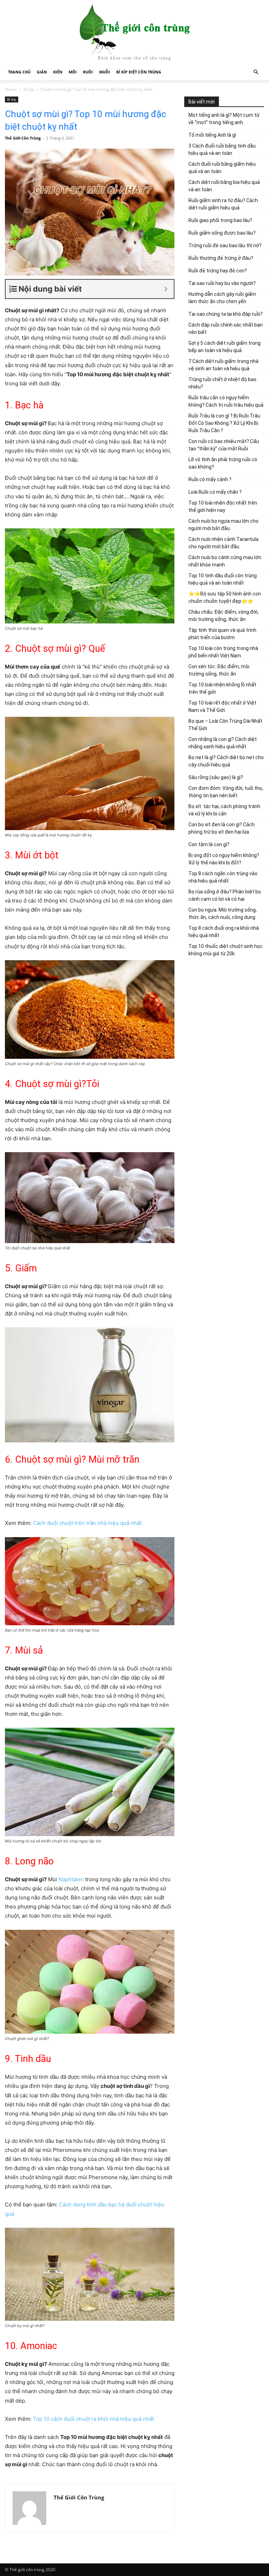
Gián (42, 72)
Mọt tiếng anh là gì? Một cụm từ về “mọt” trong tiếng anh (224, 119)
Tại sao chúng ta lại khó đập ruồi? (226, 314)
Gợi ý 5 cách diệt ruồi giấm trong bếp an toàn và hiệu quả (225, 347)
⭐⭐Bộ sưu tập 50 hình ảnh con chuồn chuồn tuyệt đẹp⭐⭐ (225, 597)
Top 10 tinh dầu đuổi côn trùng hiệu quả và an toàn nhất (223, 579)
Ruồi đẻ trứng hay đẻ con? (218, 271)
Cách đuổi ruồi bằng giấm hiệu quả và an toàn (222, 168)
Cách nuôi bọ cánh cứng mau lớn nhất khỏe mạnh (225, 561)
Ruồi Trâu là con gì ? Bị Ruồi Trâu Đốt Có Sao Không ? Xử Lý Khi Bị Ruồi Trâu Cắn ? (224, 423)
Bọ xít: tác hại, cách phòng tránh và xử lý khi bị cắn (224, 810)
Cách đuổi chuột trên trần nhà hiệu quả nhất (87, 1523)
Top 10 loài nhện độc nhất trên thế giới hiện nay (223, 506)
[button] (256, 72)
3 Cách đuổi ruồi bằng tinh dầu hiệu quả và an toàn (222, 149)
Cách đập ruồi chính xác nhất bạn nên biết (226, 329)
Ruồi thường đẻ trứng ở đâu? (221, 258)
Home (11, 89)
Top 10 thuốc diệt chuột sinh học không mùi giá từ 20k (226, 950)
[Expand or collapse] (166, 289)
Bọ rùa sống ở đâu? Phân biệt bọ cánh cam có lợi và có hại (225, 895)
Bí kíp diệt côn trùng (139, 72)
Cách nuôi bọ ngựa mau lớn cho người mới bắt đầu (223, 525)
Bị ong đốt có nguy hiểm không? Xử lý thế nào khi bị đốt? (224, 859)
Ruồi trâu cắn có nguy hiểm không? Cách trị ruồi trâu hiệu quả (226, 401)
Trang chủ (19, 72)
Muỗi (105, 72)
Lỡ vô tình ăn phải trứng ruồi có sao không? (223, 463)
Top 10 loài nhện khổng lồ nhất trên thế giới (222, 688)
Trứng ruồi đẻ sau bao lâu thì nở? (225, 245)
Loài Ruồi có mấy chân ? (215, 492)
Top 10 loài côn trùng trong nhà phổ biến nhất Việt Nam (223, 652)
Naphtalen (71, 1879)
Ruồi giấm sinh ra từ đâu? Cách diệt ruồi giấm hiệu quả (223, 204)
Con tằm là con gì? (209, 844)
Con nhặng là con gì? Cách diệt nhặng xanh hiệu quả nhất (223, 743)
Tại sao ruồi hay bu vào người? (222, 283)
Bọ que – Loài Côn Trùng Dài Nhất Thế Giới (225, 725)
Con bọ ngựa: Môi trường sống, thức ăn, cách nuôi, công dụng (223, 914)
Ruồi (88, 72)
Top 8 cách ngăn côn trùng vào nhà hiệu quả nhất (223, 877)
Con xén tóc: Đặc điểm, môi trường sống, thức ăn (219, 670)
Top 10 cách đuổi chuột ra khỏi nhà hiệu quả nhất (93, 2419)
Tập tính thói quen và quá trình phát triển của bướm (222, 634)
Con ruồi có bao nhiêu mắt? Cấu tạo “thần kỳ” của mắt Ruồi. (224, 445)
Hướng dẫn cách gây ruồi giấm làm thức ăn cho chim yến (222, 298)
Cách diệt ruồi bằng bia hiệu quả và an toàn (224, 186)
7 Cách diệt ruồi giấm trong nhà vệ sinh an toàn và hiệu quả (223, 365)
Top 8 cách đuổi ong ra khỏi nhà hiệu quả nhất (224, 932)
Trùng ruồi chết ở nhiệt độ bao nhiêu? (222, 383)
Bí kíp (29, 89)
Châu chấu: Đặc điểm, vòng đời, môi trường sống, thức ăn (223, 616)
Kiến (58, 72)
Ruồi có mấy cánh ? (210, 479)
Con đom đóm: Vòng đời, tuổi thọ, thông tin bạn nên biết (226, 792)
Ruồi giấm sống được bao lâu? (222, 233)
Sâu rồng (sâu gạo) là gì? (216, 777)
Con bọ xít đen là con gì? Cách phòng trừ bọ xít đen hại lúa (222, 828)
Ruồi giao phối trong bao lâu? (220, 220)
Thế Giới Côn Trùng (23, 138)
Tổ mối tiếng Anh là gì (212, 135)
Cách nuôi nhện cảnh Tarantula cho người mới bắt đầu (223, 543)
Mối (73, 72)
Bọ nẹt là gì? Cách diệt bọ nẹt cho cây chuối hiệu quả (226, 761)
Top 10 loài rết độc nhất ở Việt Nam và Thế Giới (222, 707)
